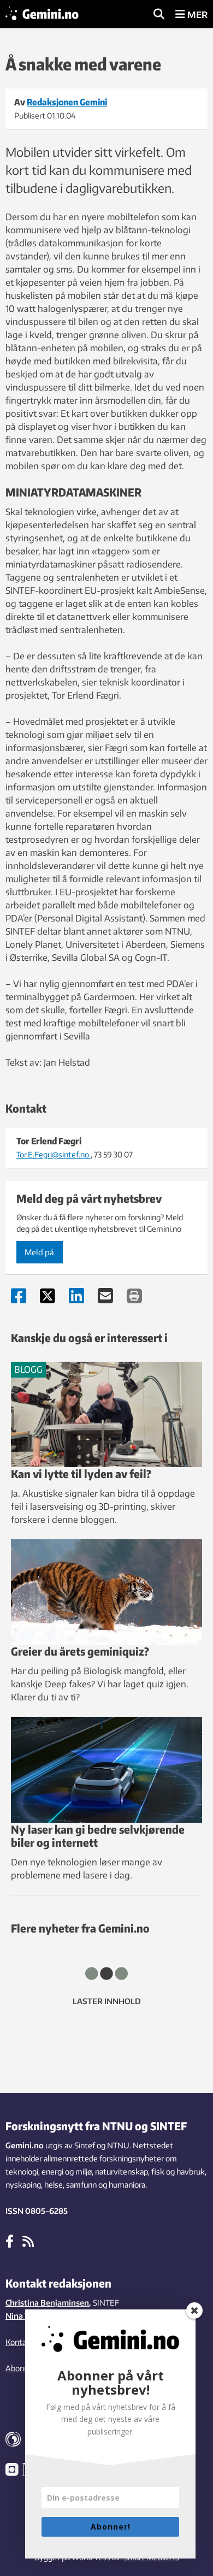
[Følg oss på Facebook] (10, 2241)
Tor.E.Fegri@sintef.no (54, 1154)
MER (196, 15)
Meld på (39, 1252)
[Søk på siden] (159, 15)
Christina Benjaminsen (47, 2303)
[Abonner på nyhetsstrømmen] (28, 2241)
